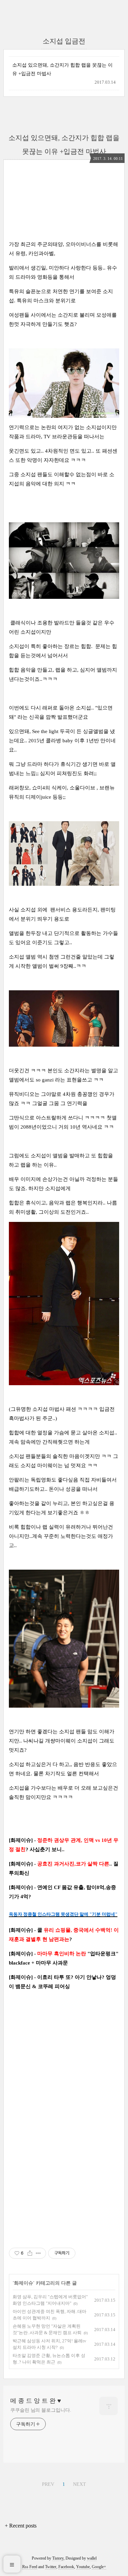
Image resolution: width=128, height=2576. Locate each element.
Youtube (83, 2567)
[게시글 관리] (38, 2253)
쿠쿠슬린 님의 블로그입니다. (41, 2410)
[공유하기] (30, 2253)
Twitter (51, 2567)
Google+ (99, 2567)
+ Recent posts (21, 2526)
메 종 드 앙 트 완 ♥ (36, 2401)
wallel (92, 2558)
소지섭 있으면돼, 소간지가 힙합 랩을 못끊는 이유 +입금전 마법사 (62, 69)
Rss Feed (30, 2567)
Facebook (66, 2567)
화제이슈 (24, 2283)
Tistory (58, 2558)
